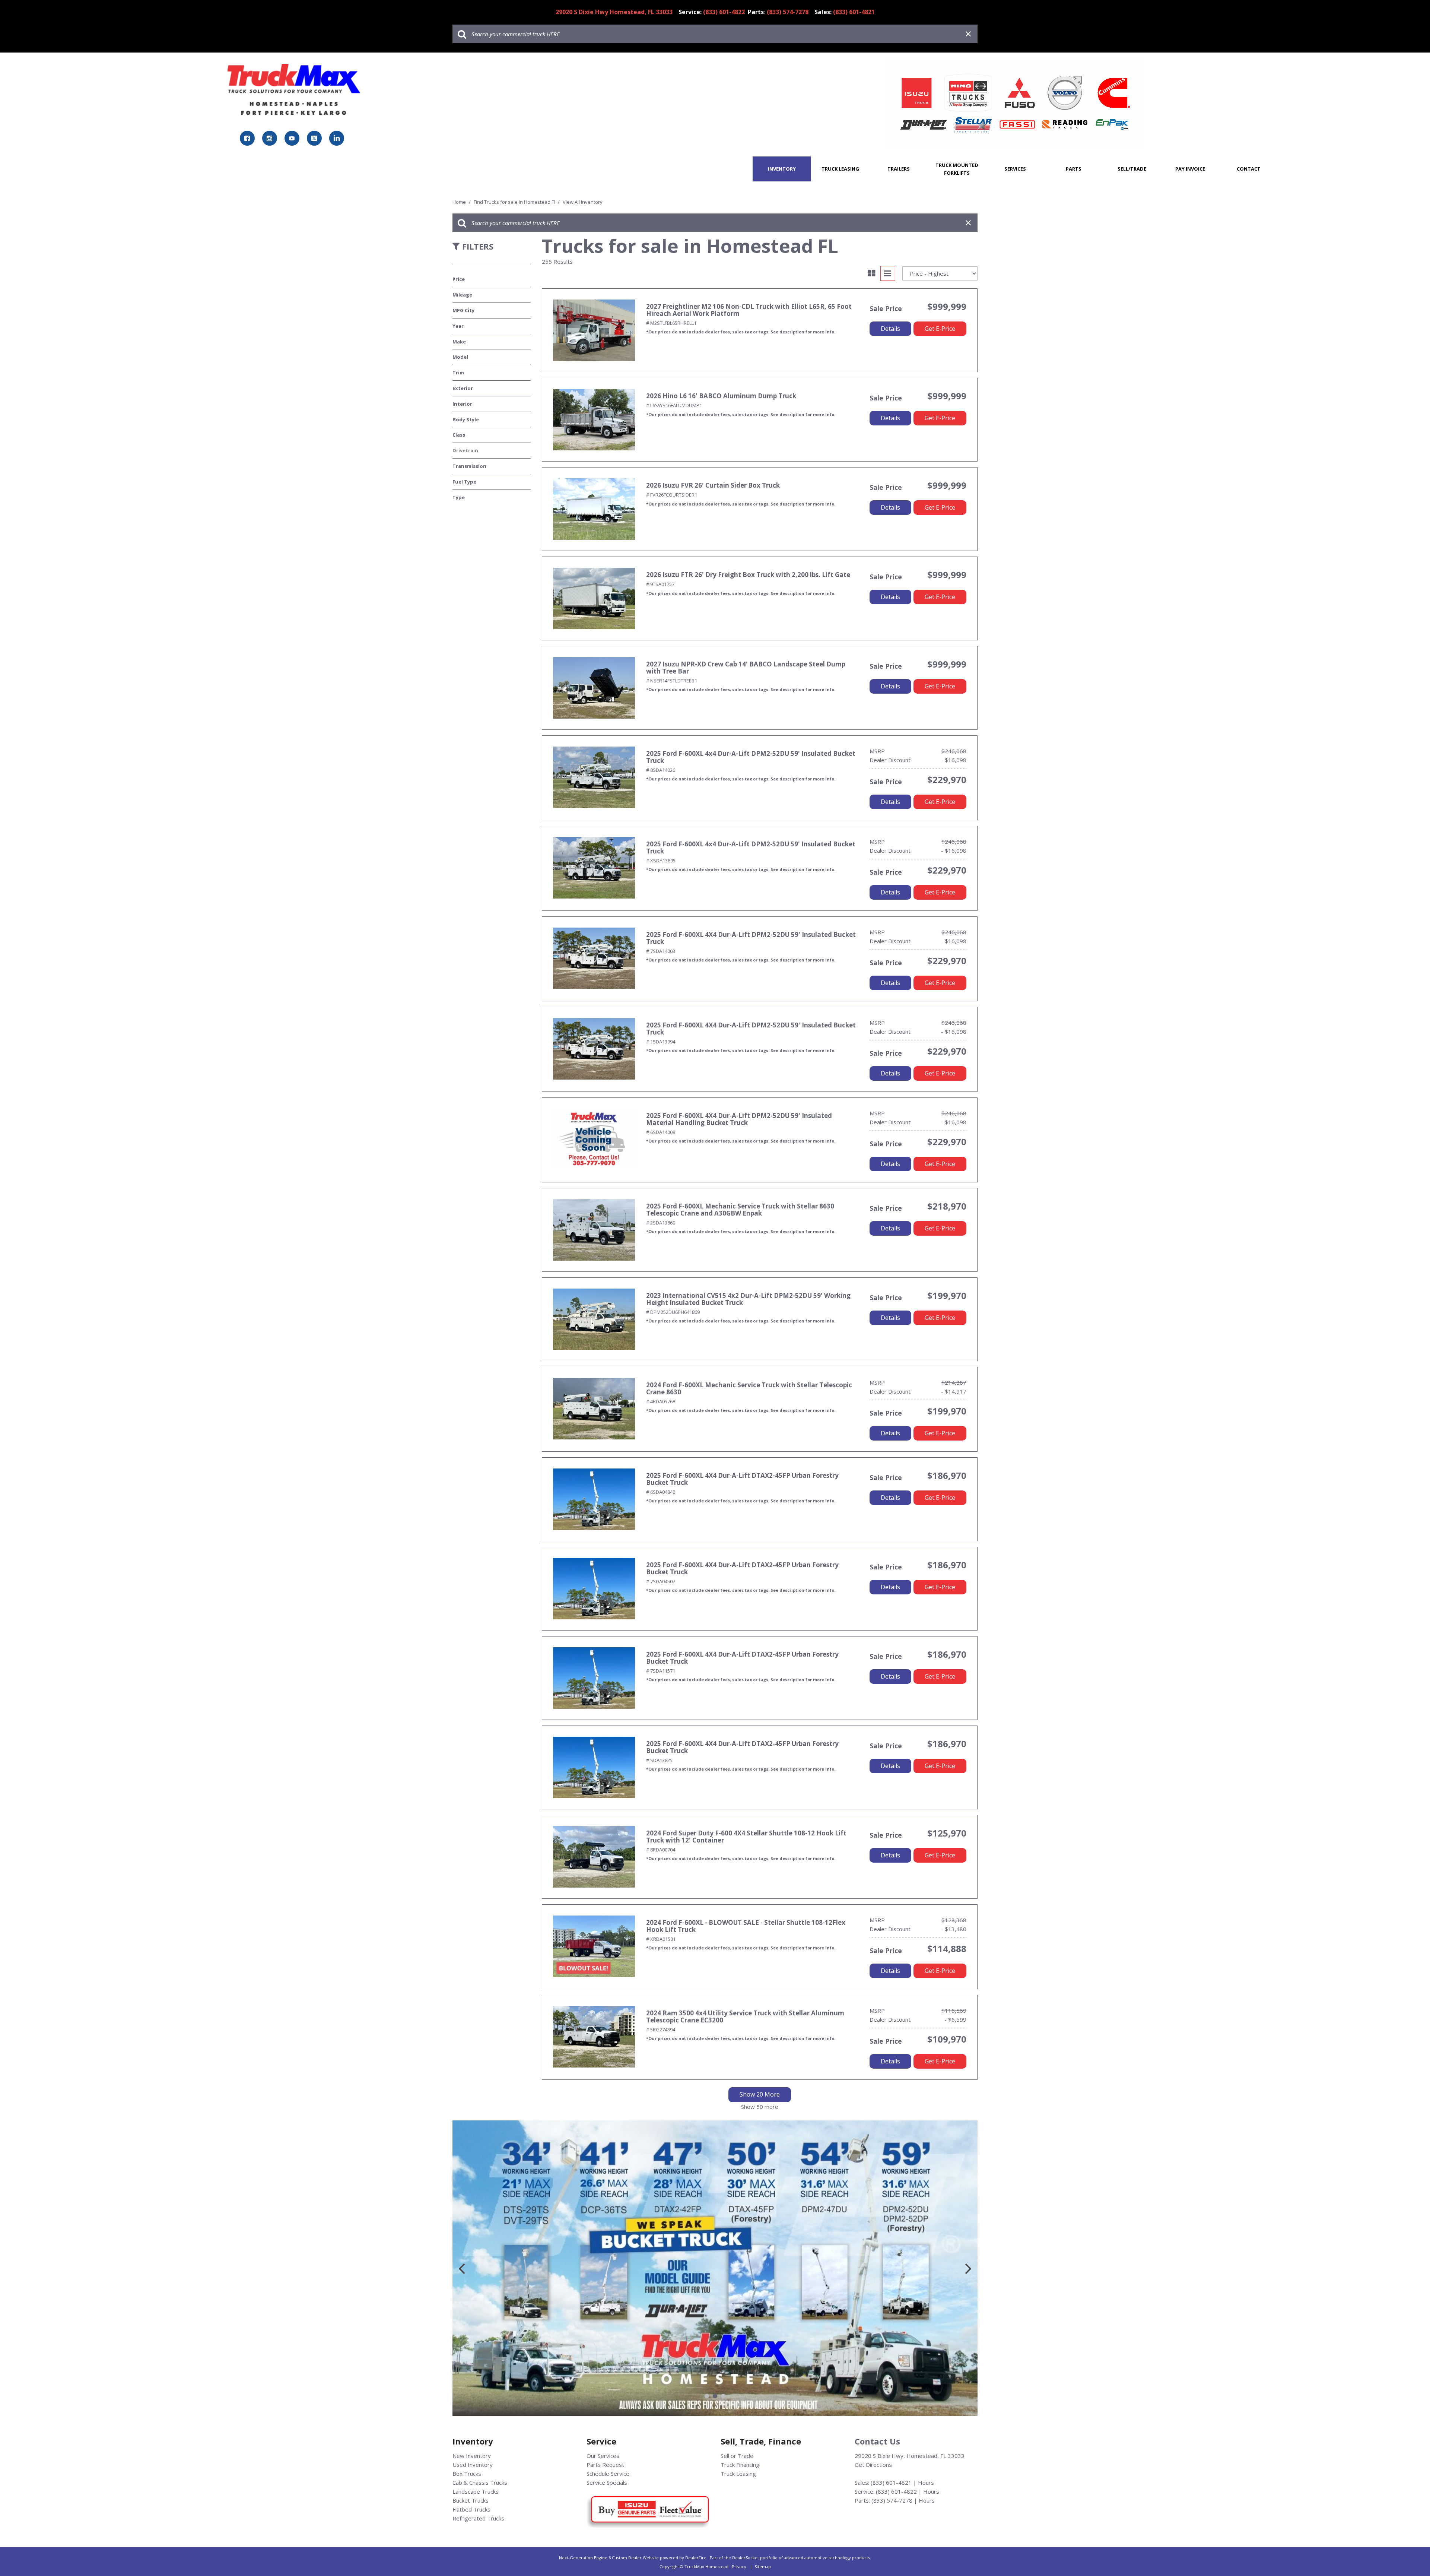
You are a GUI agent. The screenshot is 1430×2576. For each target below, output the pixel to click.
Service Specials (607, 2482)
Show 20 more (760, 2094)
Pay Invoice (1190, 169)
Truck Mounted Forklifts (957, 169)
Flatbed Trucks (471, 2509)
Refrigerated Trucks (478, 2518)
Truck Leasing (840, 169)
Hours (926, 2482)
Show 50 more (760, 2107)
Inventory (782, 169)
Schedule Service (608, 2474)
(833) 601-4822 (896, 2491)
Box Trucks (467, 2474)
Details (890, 329)
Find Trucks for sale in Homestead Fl (515, 202)
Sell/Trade (1132, 169)
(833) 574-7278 (892, 2500)
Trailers (899, 169)
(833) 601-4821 (891, 2482)
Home (460, 202)
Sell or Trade (737, 2456)
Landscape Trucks (476, 2491)
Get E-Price (940, 329)
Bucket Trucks (471, 2500)
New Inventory (472, 2456)
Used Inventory (473, 2465)
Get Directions (873, 2465)
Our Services (603, 2456)
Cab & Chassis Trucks (480, 2482)
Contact (1249, 169)
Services (1015, 169)
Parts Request (605, 2465)
